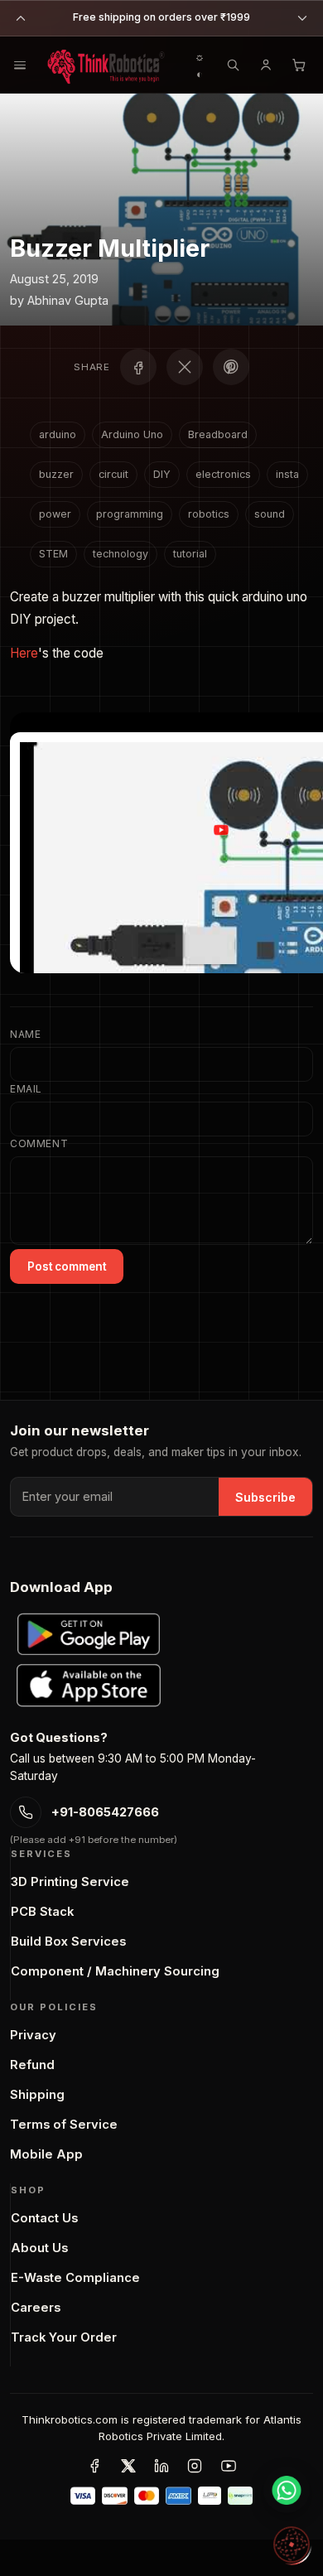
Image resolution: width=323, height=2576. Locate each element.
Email (26, 1089)
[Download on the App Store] (89, 1686)
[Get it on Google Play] (89, 1634)
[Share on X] (185, 367)
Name (25, 1034)
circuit (113, 474)
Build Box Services (68, 1942)
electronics (223, 474)
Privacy (33, 2035)
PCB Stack (42, 1912)
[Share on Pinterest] (231, 367)
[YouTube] (229, 2466)
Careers (36, 2308)
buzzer (56, 474)
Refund (32, 2065)
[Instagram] (195, 2466)
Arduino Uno (132, 434)
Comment (39, 1143)
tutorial (190, 554)
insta (287, 474)
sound (270, 514)
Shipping (37, 2095)
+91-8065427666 (105, 1812)
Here (24, 653)
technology (121, 554)
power (55, 514)
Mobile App (46, 2154)
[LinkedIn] (161, 2466)
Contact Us (44, 2218)
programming (130, 514)
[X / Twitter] (128, 2466)
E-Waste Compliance (75, 2278)
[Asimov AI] (292, 2545)
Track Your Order (64, 2337)
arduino (58, 434)
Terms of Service (64, 2125)
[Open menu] (19, 65)
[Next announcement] (302, 18)
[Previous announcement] (21, 18)
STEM (53, 554)
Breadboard (218, 434)
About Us (39, 2248)
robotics (209, 514)
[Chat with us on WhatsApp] (287, 2490)
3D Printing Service (70, 1882)
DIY (162, 474)
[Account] (266, 65)
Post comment (67, 1266)
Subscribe (265, 1497)
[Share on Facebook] (138, 367)
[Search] (233, 65)
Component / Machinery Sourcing (115, 1971)
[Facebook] (94, 2466)
